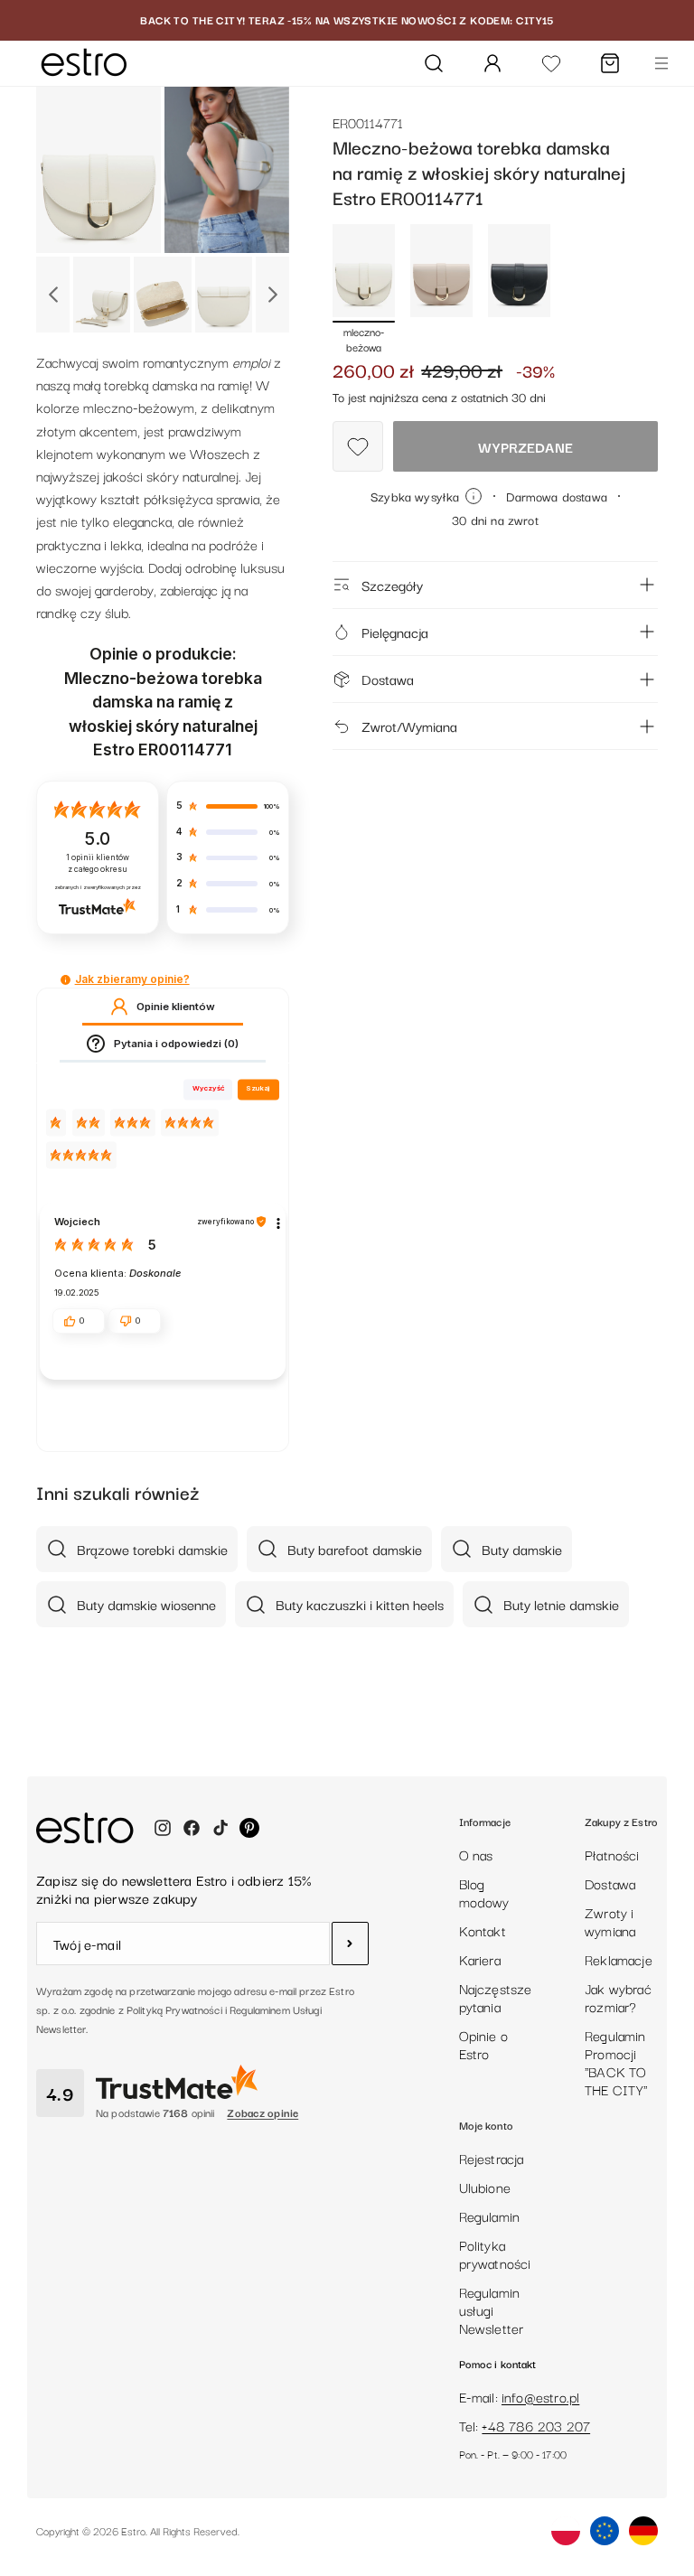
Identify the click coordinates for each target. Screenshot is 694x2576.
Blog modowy (484, 1892)
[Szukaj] (434, 63)
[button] (66, 980)
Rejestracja (492, 2158)
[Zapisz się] (350, 1944)
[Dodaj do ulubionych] (358, 446)
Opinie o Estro (483, 2044)
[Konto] (492, 63)
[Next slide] (272, 295)
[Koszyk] (610, 63)
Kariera (480, 1959)
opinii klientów (98, 863)
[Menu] (661, 63)
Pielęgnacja (395, 632)
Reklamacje (619, 1959)
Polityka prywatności (495, 2253)
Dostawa (388, 679)
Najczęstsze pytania (496, 1997)
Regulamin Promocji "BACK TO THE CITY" (616, 2062)
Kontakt (483, 1930)
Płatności (612, 1854)
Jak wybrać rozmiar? (618, 1997)
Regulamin (490, 2215)
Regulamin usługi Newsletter (492, 2309)
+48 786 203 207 (536, 2425)
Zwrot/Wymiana (409, 726)
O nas (476, 1854)
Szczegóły (392, 585)
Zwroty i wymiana (610, 1921)
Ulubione (485, 2187)
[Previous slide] (53, 295)
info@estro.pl (540, 2396)
